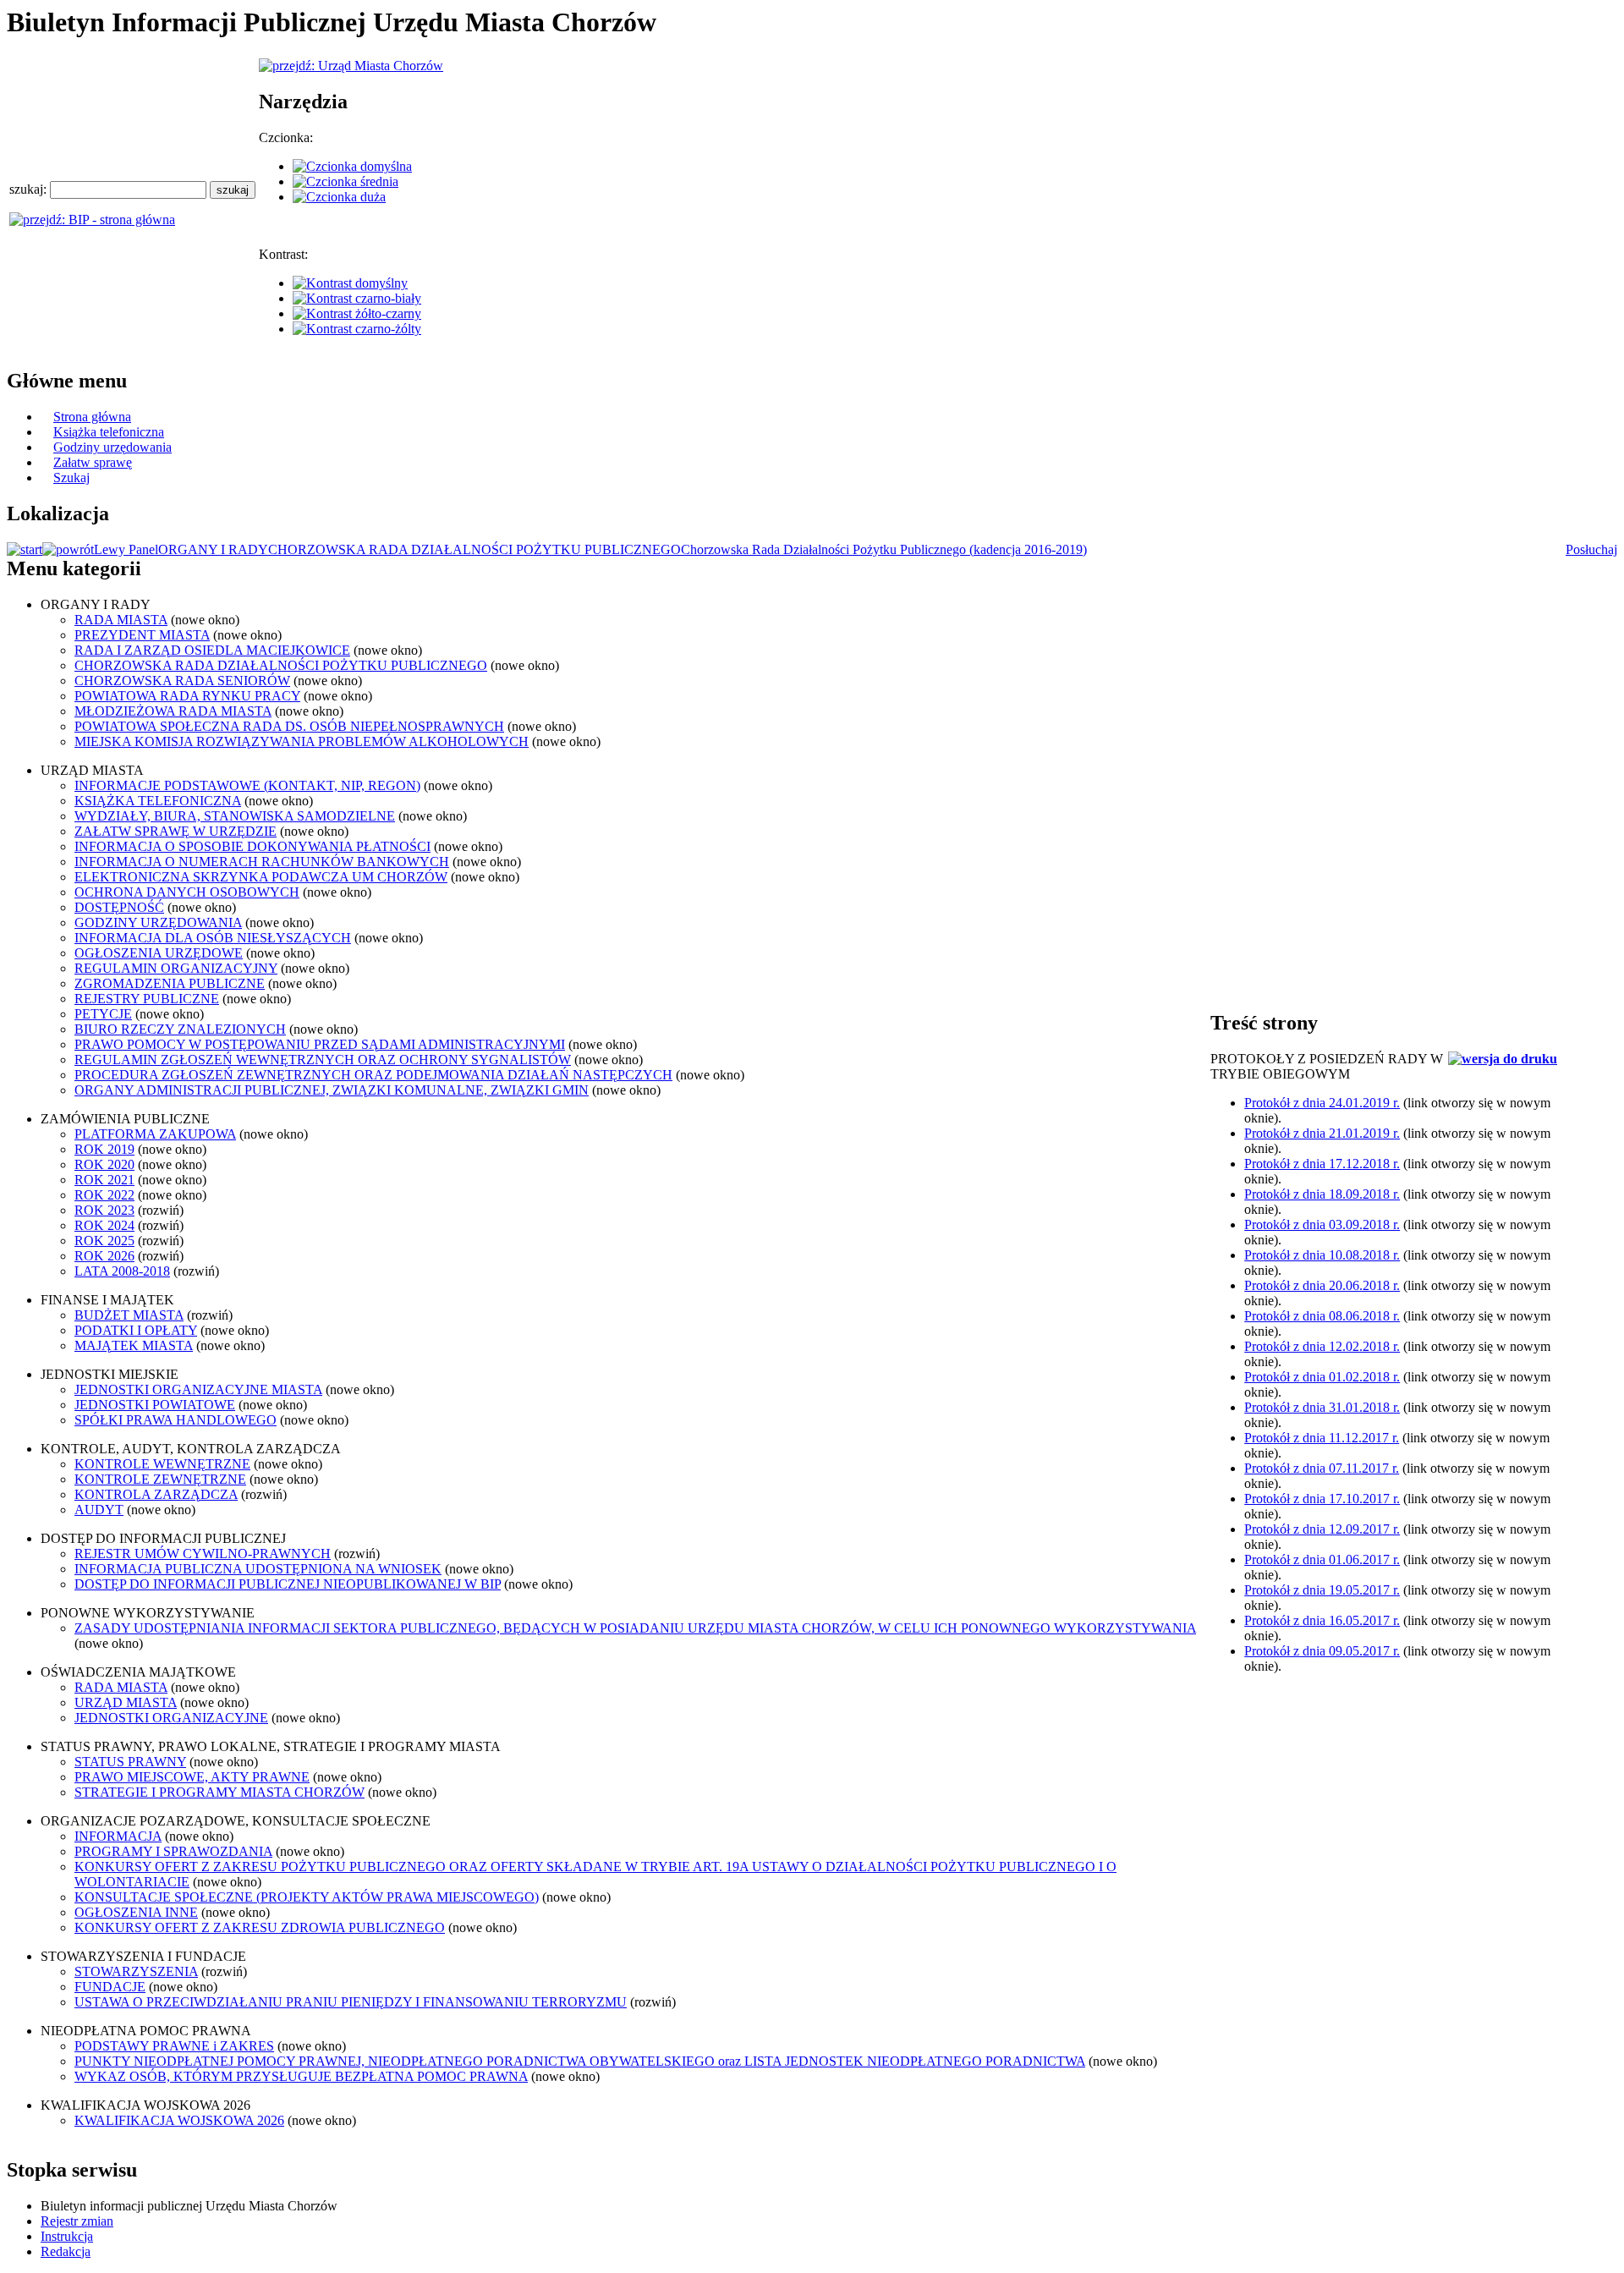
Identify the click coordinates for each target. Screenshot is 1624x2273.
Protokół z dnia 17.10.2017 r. (1322, 1499)
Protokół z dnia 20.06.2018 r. (1322, 1285)
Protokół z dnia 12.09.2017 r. (1322, 1529)
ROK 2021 (104, 1180)
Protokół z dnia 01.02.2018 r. (1322, 1377)
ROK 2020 (104, 1164)
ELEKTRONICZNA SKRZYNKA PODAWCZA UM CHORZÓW (261, 877)
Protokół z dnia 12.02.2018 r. (1322, 1346)
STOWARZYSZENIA (136, 1971)
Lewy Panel (126, 549)
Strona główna (92, 417)
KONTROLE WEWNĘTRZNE (162, 1464)
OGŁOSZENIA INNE (136, 1912)
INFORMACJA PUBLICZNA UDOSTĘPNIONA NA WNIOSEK (258, 1569)
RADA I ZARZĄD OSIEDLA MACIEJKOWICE (212, 650)
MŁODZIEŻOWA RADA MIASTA (173, 711)
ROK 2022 (104, 1195)
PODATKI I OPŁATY (136, 1330)
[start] (25, 549)
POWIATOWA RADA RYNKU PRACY (187, 696)
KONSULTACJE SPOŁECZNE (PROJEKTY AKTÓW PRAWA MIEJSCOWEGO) (307, 1897)
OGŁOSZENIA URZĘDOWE (159, 953)
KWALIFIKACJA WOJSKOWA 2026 (179, 2120)
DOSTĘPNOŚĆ (119, 907)
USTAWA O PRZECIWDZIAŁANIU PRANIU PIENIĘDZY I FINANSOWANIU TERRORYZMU (351, 2002)
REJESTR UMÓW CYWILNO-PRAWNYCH (203, 1554)
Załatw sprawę (93, 462)
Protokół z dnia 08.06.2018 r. (1322, 1316)
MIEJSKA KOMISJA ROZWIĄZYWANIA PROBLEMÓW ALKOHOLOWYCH (302, 741)
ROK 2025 (104, 1241)
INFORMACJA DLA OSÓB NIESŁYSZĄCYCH (213, 938)
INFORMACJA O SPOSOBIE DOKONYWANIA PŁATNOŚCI (252, 846)
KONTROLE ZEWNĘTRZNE (160, 1479)
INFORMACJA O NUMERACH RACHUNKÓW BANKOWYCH (262, 862)
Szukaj (71, 478)
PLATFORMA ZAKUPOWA (155, 1134)
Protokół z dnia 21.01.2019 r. (1322, 1133)
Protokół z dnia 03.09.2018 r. (1322, 1224)
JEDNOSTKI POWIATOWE (155, 1405)
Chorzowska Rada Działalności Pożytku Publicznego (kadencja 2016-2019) (884, 549)
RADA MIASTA (121, 620)
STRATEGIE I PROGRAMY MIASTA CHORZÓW (219, 1792)
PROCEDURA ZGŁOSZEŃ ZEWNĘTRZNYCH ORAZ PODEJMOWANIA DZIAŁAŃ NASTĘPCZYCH (373, 1075)
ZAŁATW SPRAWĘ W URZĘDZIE (176, 831)
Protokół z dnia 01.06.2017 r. (1322, 1559)
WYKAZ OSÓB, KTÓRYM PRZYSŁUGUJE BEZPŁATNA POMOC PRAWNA (301, 2076)
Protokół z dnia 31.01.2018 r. (1322, 1407)
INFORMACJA (118, 1836)
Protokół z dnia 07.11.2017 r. (1322, 1468)
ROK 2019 (104, 1149)
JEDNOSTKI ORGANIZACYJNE (171, 1718)
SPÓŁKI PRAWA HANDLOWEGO (176, 1420)
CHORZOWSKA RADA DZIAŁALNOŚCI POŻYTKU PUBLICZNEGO (475, 549)
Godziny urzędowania (112, 447)
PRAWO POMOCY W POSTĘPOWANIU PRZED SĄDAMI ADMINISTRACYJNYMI (320, 1044)
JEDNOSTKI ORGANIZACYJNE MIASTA (198, 1389)
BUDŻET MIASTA (129, 1315)
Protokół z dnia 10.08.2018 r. (1322, 1255)
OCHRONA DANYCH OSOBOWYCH (187, 892)
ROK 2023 (104, 1210)
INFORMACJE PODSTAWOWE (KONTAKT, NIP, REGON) (247, 785)
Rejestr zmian (77, 2221)
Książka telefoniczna (109, 432)
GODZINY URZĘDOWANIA (158, 922)
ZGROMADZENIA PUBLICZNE (170, 983)
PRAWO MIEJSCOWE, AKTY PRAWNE (192, 1777)
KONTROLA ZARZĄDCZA (156, 1494)
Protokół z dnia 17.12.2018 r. (1322, 1164)
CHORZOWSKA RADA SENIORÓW (182, 681)
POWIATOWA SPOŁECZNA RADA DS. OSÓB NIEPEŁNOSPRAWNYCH (289, 726)
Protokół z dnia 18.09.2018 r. (1322, 1194)
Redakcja (66, 2251)
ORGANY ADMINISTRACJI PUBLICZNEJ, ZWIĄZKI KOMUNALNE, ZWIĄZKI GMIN (332, 1090)
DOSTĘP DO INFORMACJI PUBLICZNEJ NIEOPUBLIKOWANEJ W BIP (288, 1584)
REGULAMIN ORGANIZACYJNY (176, 968)
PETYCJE (103, 1014)
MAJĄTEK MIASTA (134, 1345)
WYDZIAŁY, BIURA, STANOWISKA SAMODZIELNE (235, 816)
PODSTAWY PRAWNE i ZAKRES (174, 2046)
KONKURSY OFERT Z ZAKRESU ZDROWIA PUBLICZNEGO (260, 1927)
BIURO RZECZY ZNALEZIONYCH (180, 1029)
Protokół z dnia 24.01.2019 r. (1322, 1103)
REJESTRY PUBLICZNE (147, 999)
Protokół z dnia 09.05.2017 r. (1322, 1651)
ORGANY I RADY (213, 549)
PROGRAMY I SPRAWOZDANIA (173, 1851)
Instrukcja (67, 2236)
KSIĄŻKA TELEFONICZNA (158, 801)
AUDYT (99, 1510)
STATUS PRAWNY (130, 1762)
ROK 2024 (104, 1225)
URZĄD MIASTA (126, 1702)
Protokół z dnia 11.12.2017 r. (1322, 1438)
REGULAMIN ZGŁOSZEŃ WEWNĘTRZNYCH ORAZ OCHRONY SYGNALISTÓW (323, 1060)
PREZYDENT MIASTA (142, 635)
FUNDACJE (110, 1987)
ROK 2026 (104, 1256)
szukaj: (30, 189)
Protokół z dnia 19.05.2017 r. (1322, 1590)
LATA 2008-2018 (122, 1271)
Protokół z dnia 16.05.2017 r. (1322, 1620)
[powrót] (68, 549)
